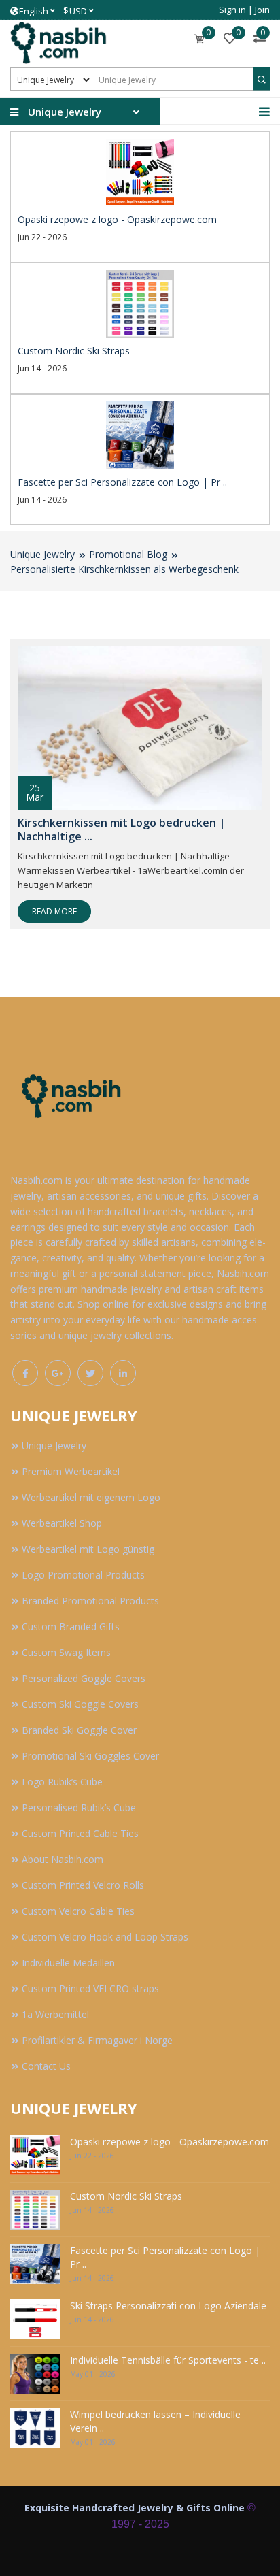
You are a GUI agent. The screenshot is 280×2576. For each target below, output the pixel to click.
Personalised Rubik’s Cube (79, 1807)
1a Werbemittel (55, 2014)
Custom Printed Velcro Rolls (83, 1885)
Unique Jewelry (42, 554)
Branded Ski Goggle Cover (79, 1730)
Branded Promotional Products (90, 1601)
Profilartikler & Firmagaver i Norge (97, 2040)
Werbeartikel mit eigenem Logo (91, 1497)
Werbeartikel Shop (62, 1523)
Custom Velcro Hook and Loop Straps (105, 1937)
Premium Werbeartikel (71, 1471)
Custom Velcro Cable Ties (78, 1911)
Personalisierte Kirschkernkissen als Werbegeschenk (124, 569)
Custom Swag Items (66, 1652)
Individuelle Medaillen (68, 1963)
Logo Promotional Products (83, 1575)
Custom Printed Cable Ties (80, 1833)
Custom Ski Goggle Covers (80, 1704)
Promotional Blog (128, 554)
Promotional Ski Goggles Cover (90, 1756)
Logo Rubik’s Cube (62, 1782)
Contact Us (46, 2066)
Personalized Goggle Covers (84, 1678)
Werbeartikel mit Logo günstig (88, 1549)
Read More (54, 911)
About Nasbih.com (63, 1859)
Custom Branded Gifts (71, 1626)
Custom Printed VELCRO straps (90, 1988)
